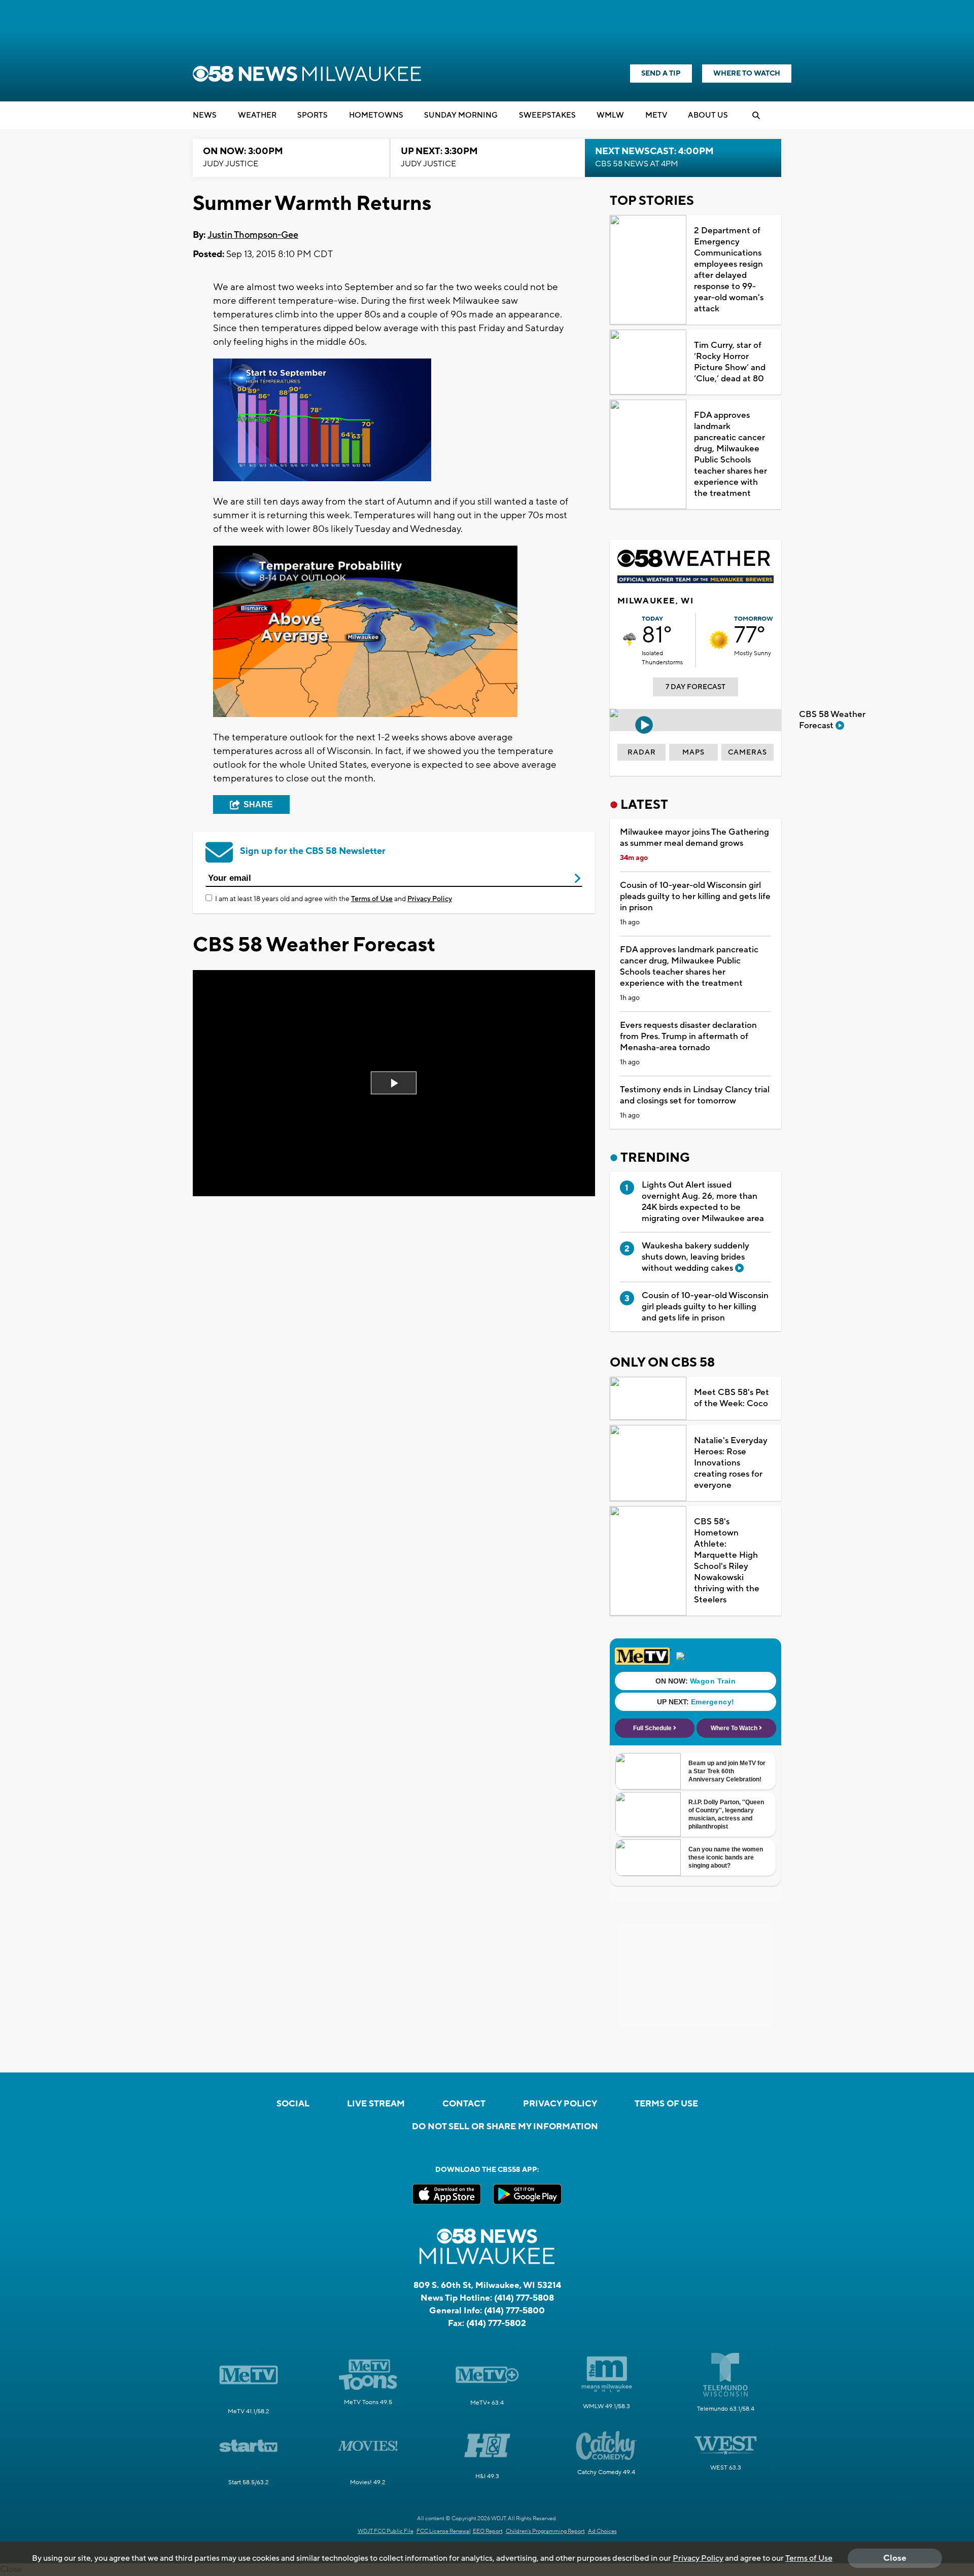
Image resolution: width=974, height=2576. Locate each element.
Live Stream (376, 2104)
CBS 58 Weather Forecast (832, 720)
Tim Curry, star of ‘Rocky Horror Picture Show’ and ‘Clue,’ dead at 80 (730, 362)
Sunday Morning (461, 115)
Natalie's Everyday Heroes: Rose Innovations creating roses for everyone (731, 1463)
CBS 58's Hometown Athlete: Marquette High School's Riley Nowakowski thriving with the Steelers (727, 1561)
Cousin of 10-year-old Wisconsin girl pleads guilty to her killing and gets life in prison (695, 897)
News (205, 115)
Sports (312, 115)
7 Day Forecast (695, 687)
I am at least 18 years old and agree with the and (334, 899)
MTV (656, 115)
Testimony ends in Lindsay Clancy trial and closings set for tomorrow (695, 1095)
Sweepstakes (547, 115)
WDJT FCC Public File (386, 2531)
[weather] (630, 640)
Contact (464, 2104)
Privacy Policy (430, 899)
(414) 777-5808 (524, 2298)
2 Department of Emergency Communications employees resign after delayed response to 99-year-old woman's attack (729, 270)
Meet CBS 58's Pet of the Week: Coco (732, 1398)
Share (258, 804)
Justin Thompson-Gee (253, 235)
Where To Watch (747, 74)
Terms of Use (372, 899)
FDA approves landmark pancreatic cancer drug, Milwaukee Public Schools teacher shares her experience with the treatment (730, 454)
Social (293, 2104)
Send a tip (661, 74)
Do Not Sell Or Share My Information (505, 2127)
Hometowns (376, 115)
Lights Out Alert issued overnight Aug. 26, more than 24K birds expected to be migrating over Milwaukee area (703, 1202)
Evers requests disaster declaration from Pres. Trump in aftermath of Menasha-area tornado (688, 1036)
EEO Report (488, 2531)
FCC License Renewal (444, 2531)
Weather (257, 115)
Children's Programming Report (545, 2531)
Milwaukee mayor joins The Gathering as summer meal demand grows (694, 838)
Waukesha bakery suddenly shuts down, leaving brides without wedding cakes (695, 1257)
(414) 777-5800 (514, 2311)
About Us (708, 115)
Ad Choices (602, 2531)
